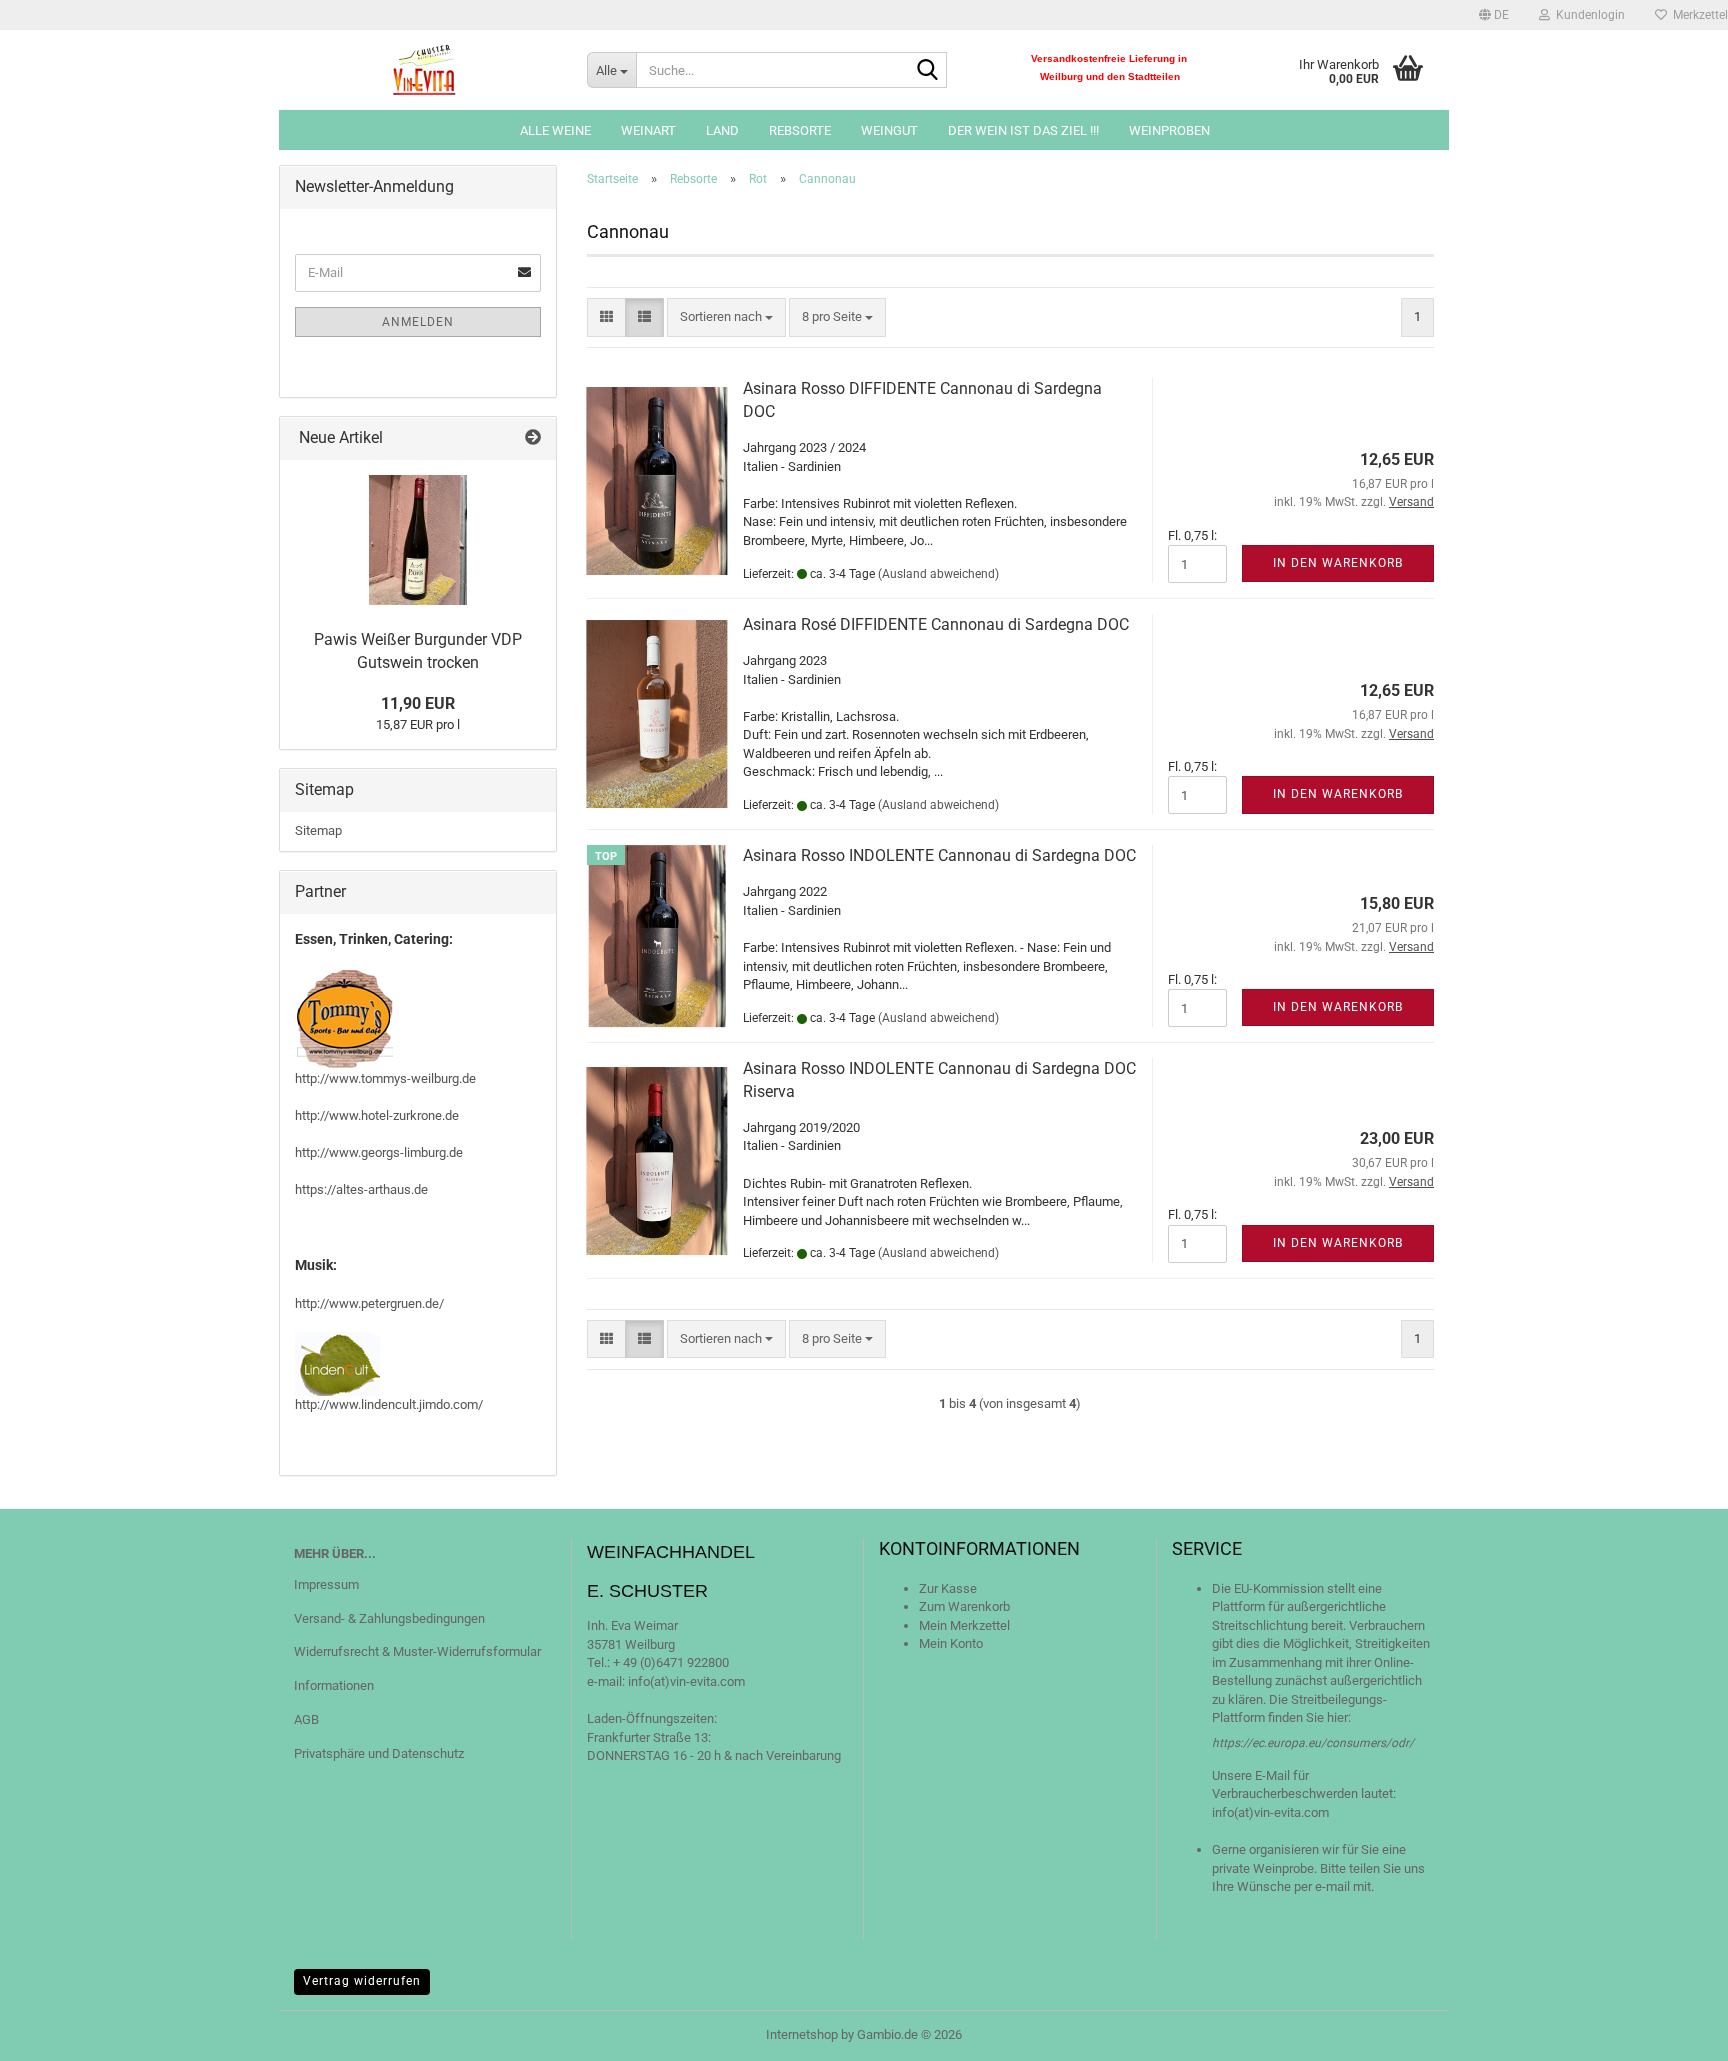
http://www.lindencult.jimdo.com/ (389, 1404)
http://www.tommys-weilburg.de (385, 1078)
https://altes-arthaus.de (361, 1189)
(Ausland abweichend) (938, 574)
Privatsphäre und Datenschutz (379, 1753)
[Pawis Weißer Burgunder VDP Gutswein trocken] (418, 540)
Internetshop (802, 2034)
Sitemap (318, 830)
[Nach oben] (1673, 2031)
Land (722, 130)
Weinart (648, 130)
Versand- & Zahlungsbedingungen (389, 1618)
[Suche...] (928, 71)
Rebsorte (800, 130)
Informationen (334, 1685)
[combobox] (726, 317)
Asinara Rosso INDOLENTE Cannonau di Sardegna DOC (939, 855)
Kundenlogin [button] (1587, 15)
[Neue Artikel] (533, 438)
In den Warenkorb (1338, 563)
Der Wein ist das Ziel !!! (1023, 130)
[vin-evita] (425, 70)
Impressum (326, 1584)
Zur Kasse (948, 1588)
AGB (306, 1719)
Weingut (889, 130)
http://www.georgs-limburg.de (379, 1152)
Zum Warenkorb (964, 1606)
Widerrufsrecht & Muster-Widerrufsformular (417, 1651)
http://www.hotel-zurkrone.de (377, 1115)
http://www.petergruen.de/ (369, 1303)
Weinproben (1169, 130)
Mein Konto (951, 1643)
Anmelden (418, 322)
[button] (1494, 15)
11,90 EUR (418, 703)
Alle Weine (555, 130)
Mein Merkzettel (964, 1625)
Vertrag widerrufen (362, 1981)
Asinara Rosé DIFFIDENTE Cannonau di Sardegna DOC (936, 624)
